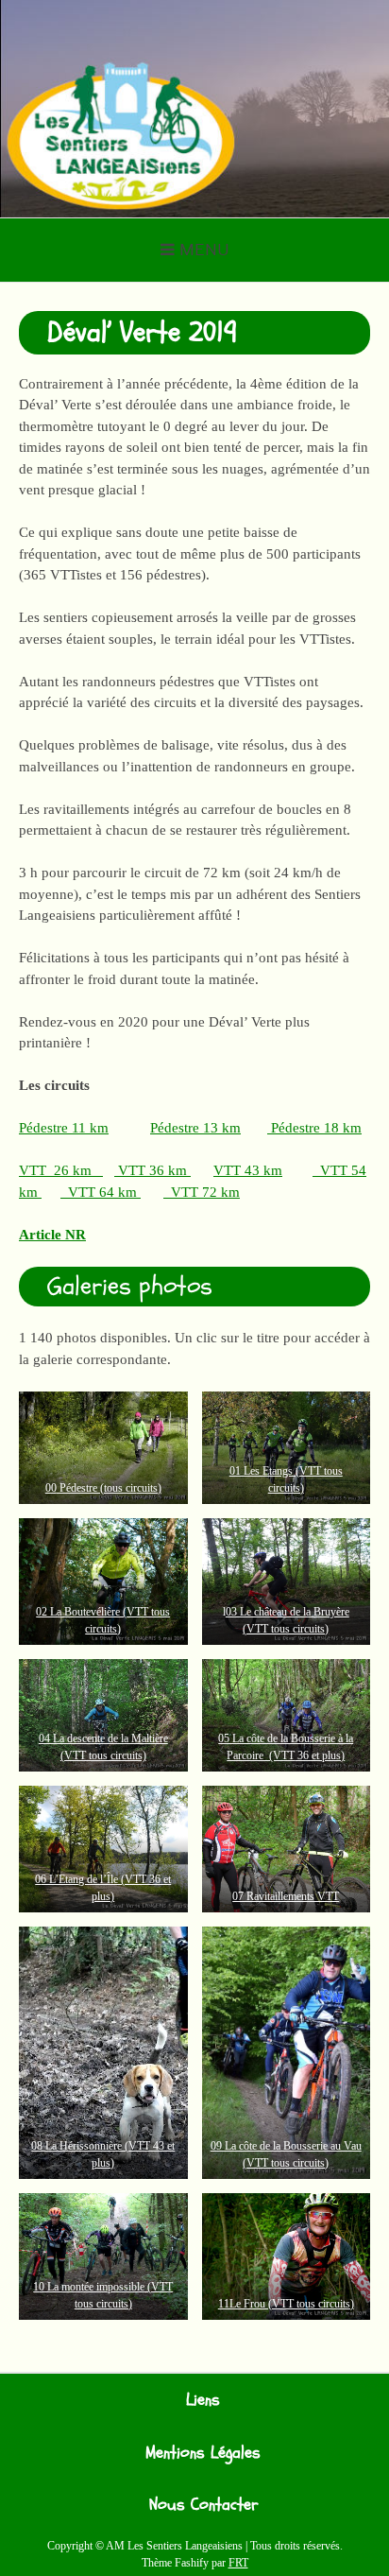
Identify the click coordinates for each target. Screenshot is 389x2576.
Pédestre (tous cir (97, 1488)
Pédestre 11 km (64, 1128)
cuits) (149, 1488)
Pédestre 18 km (314, 1128)
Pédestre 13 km (195, 1128)
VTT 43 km (248, 1170)
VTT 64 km (101, 1192)
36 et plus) (320, 1755)
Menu (204, 250)
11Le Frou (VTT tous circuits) (286, 2304)
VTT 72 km (202, 1192)
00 (51, 1488)
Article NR (52, 1235)
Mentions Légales (203, 2453)
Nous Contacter (203, 2505)
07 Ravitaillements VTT (286, 1896)
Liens (203, 2400)
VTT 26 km (61, 1170)
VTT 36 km (152, 1170)
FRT (238, 2563)
